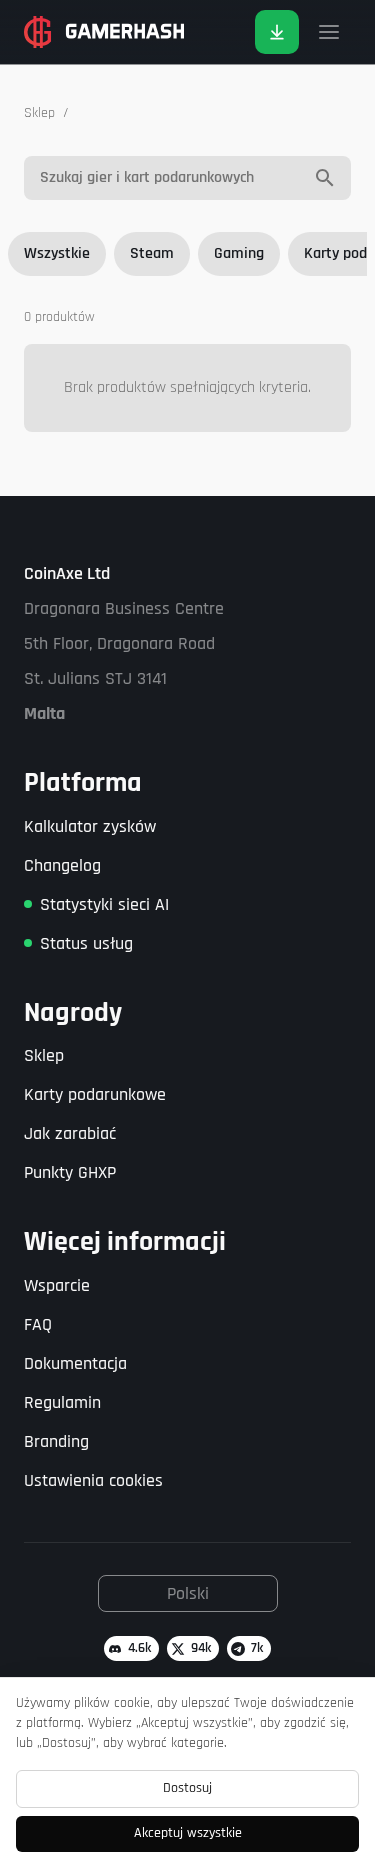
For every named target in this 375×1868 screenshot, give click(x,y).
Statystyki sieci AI (104, 904)
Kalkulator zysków (90, 826)
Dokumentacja (75, 1363)
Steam (152, 253)
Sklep (39, 113)
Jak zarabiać (70, 1133)
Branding (56, 1441)
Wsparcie (57, 1285)
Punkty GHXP (70, 1172)
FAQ (38, 1324)
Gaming (239, 253)
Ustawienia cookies (93, 1480)
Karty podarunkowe (95, 1094)
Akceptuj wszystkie (188, 1833)
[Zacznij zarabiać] (277, 32)
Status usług (86, 943)
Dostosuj (187, 1788)
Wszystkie (57, 253)
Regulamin (62, 1402)
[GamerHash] (104, 32)
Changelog (62, 865)
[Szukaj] (325, 178)
